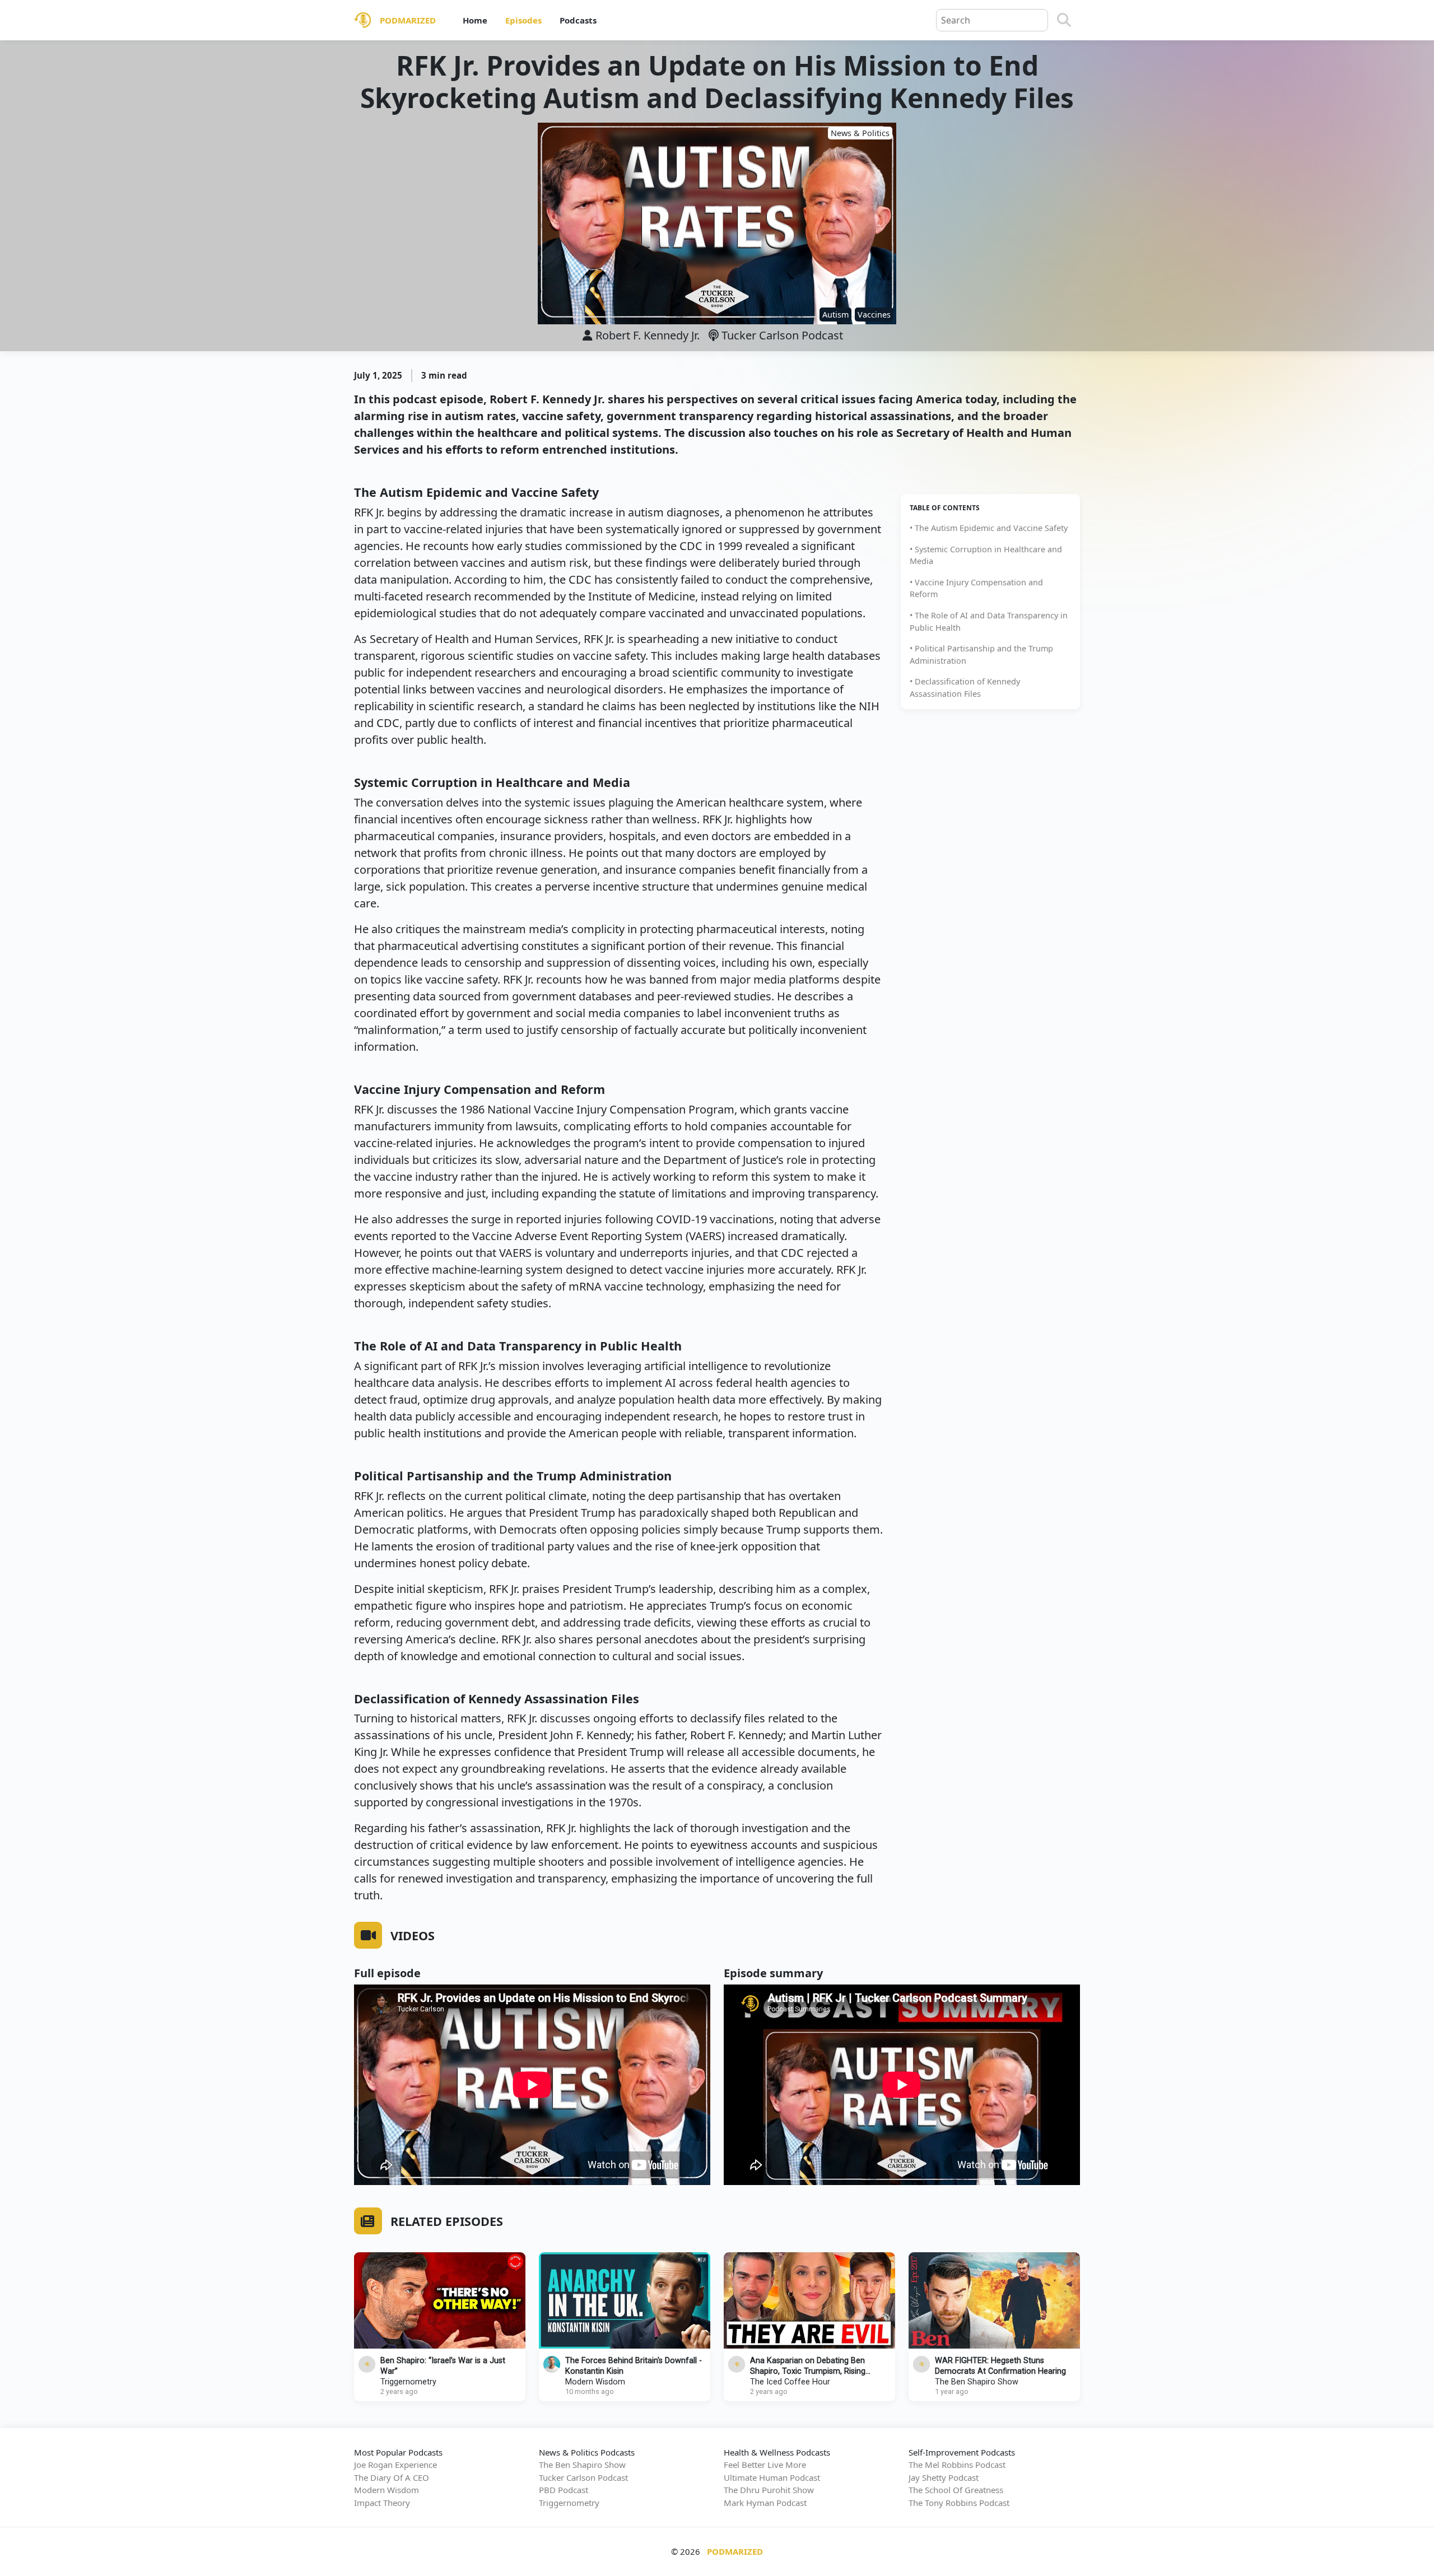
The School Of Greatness (956, 2490)
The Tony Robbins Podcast (959, 2503)
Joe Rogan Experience (395, 2465)
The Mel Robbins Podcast (957, 2465)
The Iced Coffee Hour (790, 2382)
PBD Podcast (564, 2490)
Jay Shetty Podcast (944, 2477)
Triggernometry (408, 2382)
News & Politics (860, 133)
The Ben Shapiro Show (977, 2382)
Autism (835, 315)
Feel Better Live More (765, 2465)
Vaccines (874, 315)
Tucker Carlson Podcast (781, 335)
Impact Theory (382, 2503)
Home (475, 20)
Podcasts (578, 20)
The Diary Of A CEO (392, 2477)
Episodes (523, 20)
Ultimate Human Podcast (772, 2477)
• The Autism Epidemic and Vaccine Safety (989, 528)
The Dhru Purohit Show (769, 2490)
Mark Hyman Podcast (765, 2503)
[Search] (1064, 20)
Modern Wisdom (595, 2382)
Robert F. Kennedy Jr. (648, 335)
